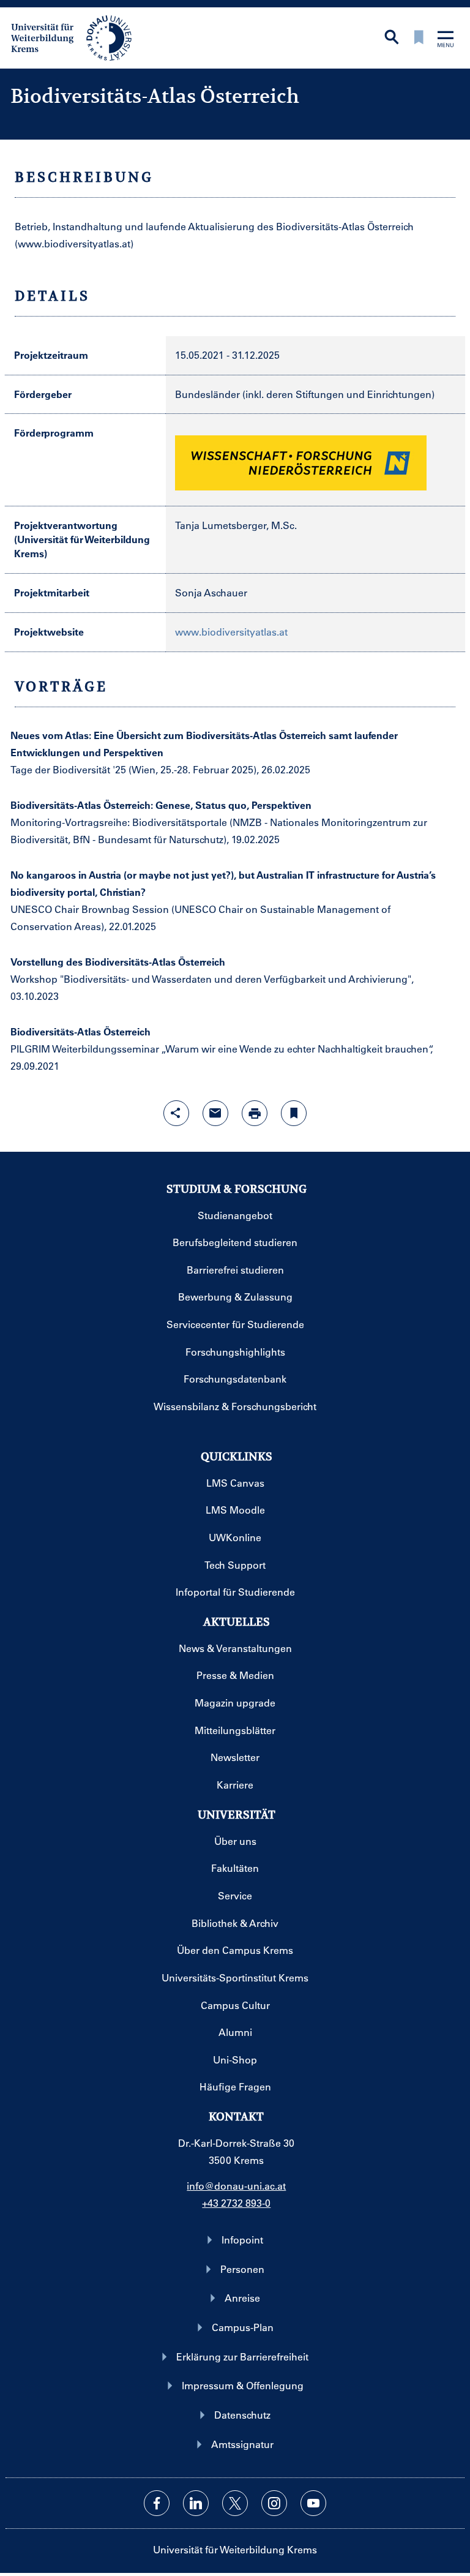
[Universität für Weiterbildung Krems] (77, 37)
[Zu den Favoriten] (419, 38)
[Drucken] (255, 1113)
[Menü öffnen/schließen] (446, 40)
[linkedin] (196, 2503)
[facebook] (157, 2503)
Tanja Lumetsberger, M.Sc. (236, 525)
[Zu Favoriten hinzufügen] (294, 1113)
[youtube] (313, 2503)
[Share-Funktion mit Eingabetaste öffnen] (176, 1113)
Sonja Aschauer (211, 592)
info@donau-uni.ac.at (236, 2186)
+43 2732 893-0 (236, 2203)
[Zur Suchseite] (392, 38)
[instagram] (274, 2503)
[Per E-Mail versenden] (215, 1113)
